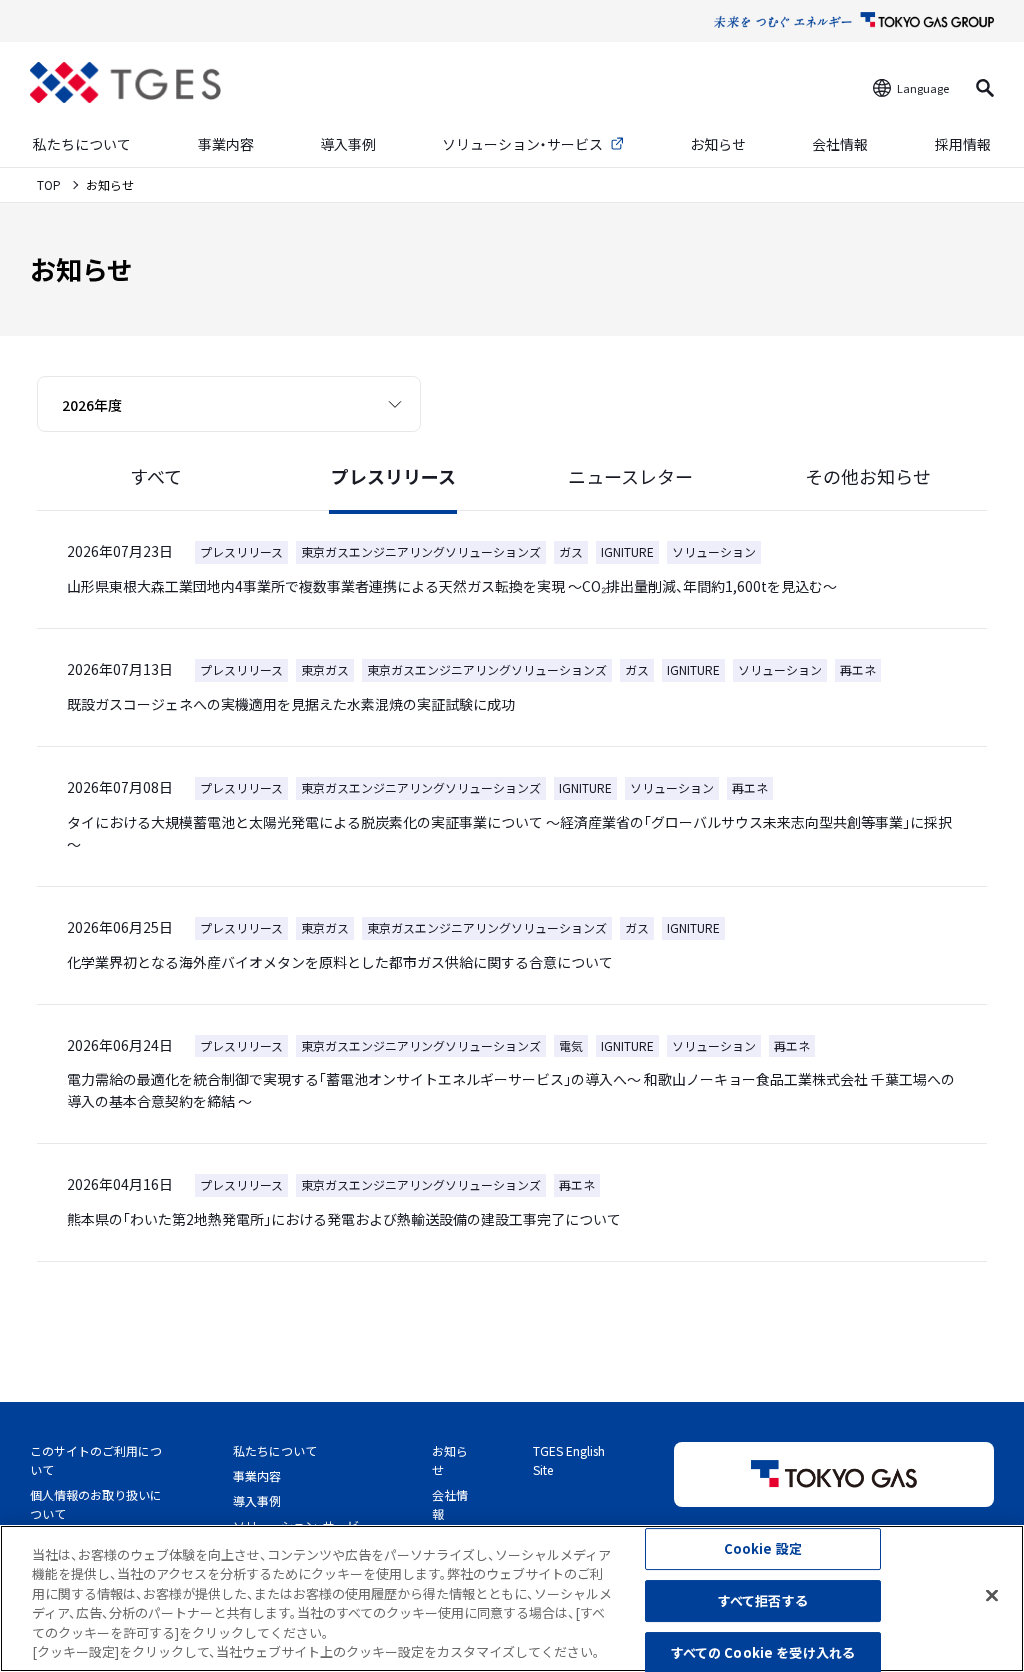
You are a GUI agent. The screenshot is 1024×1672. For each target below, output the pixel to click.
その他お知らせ (868, 476)
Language (923, 88)
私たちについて (82, 144)
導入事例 (348, 144)
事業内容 (226, 144)
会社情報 (840, 144)
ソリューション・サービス (522, 144)
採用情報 (963, 144)
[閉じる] (992, 1596)
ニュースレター (630, 476)
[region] (512, 1598)
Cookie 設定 (763, 1549)
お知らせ (718, 144)
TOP (50, 184)
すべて (156, 476)
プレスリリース (393, 476)
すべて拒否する (763, 1600)
